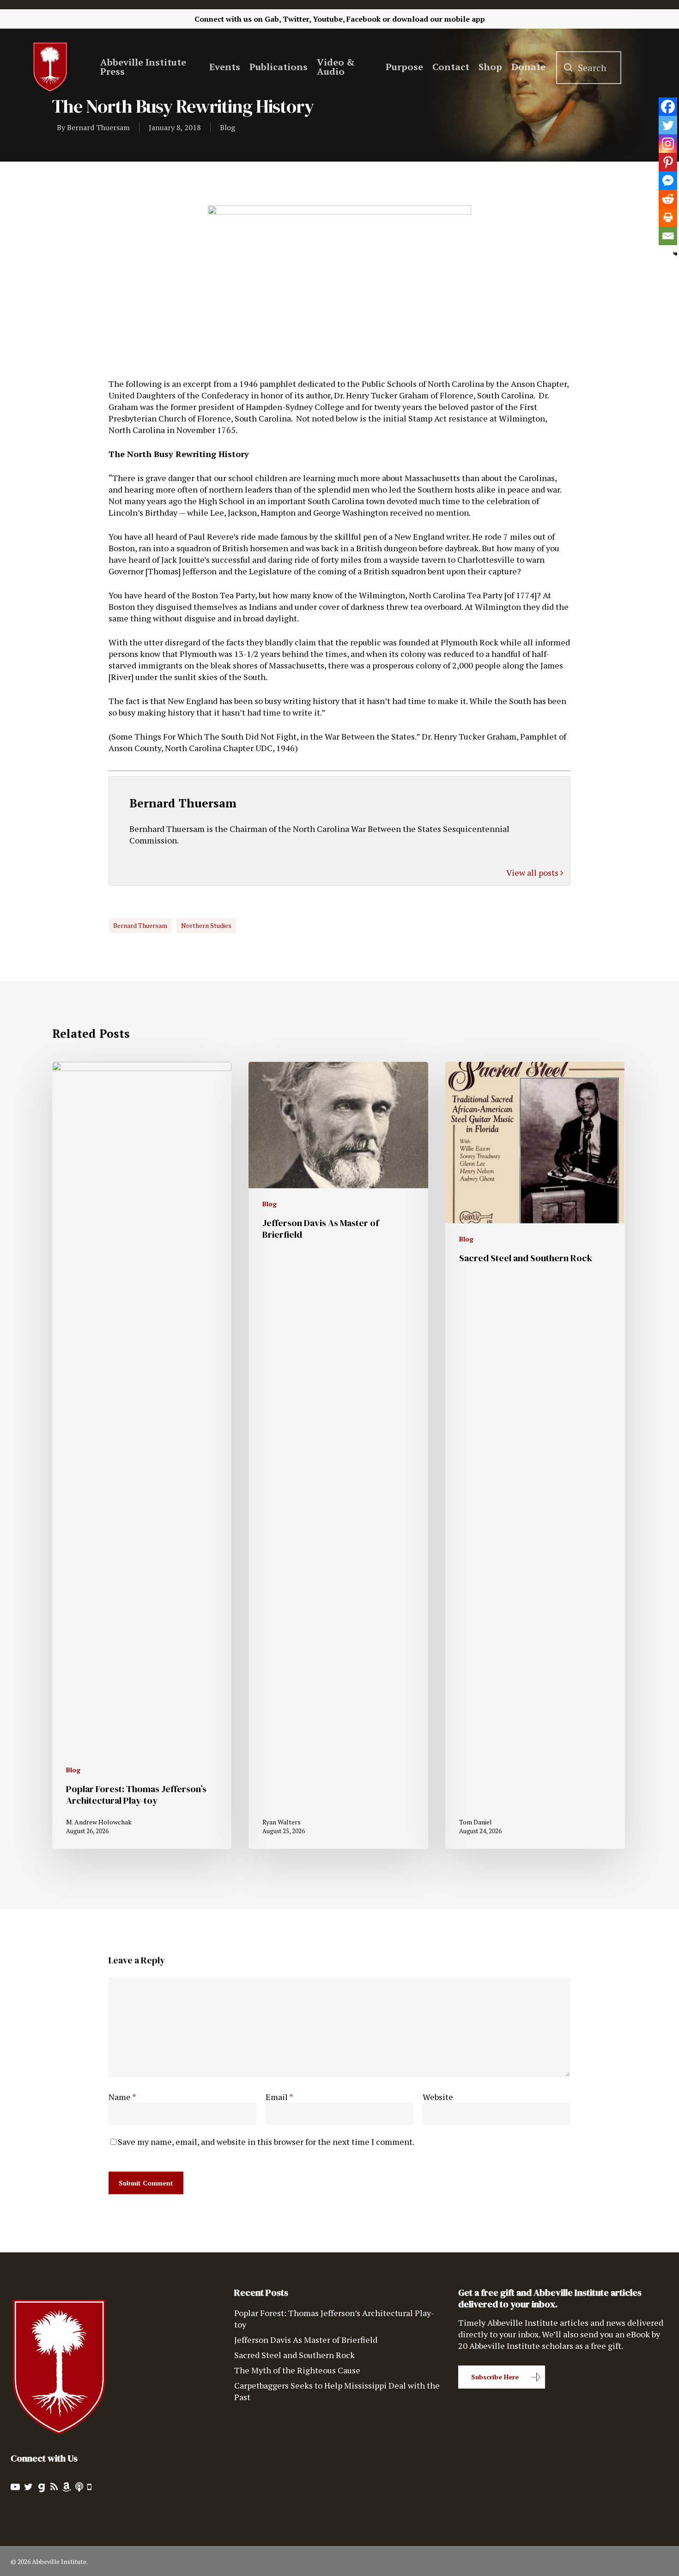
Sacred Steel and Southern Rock (294, 2355)
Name (122, 2097)
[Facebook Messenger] (668, 181)
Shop (490, 67)
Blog (227, 127)
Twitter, (297, 19)
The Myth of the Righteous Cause (297, 2370)
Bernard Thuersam (98, 127)
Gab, (273, 19)
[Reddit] (668, 199)
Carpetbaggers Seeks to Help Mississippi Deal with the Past (337, 2391)
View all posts (533, 873)
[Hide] (675, 254)
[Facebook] (668, 107)
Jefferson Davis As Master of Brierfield (306, 2340)
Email (279, 2097)
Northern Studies (206, 925)
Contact (451, 67)
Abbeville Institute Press (143, 67)
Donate (528, 67)
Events (225, 67)
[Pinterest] (668, 162)
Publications (279, 67)
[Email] (668, 236)
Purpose (404, 67)
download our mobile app (439, 19)
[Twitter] (668, 125)
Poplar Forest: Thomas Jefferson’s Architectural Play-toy (334, 2319)
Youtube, (329, 19)
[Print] (668, 217)
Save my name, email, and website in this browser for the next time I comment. (266, 2142)
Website (438, 2097)
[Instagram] (668, 144)
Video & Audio (336, 67)
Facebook (364, 19)
